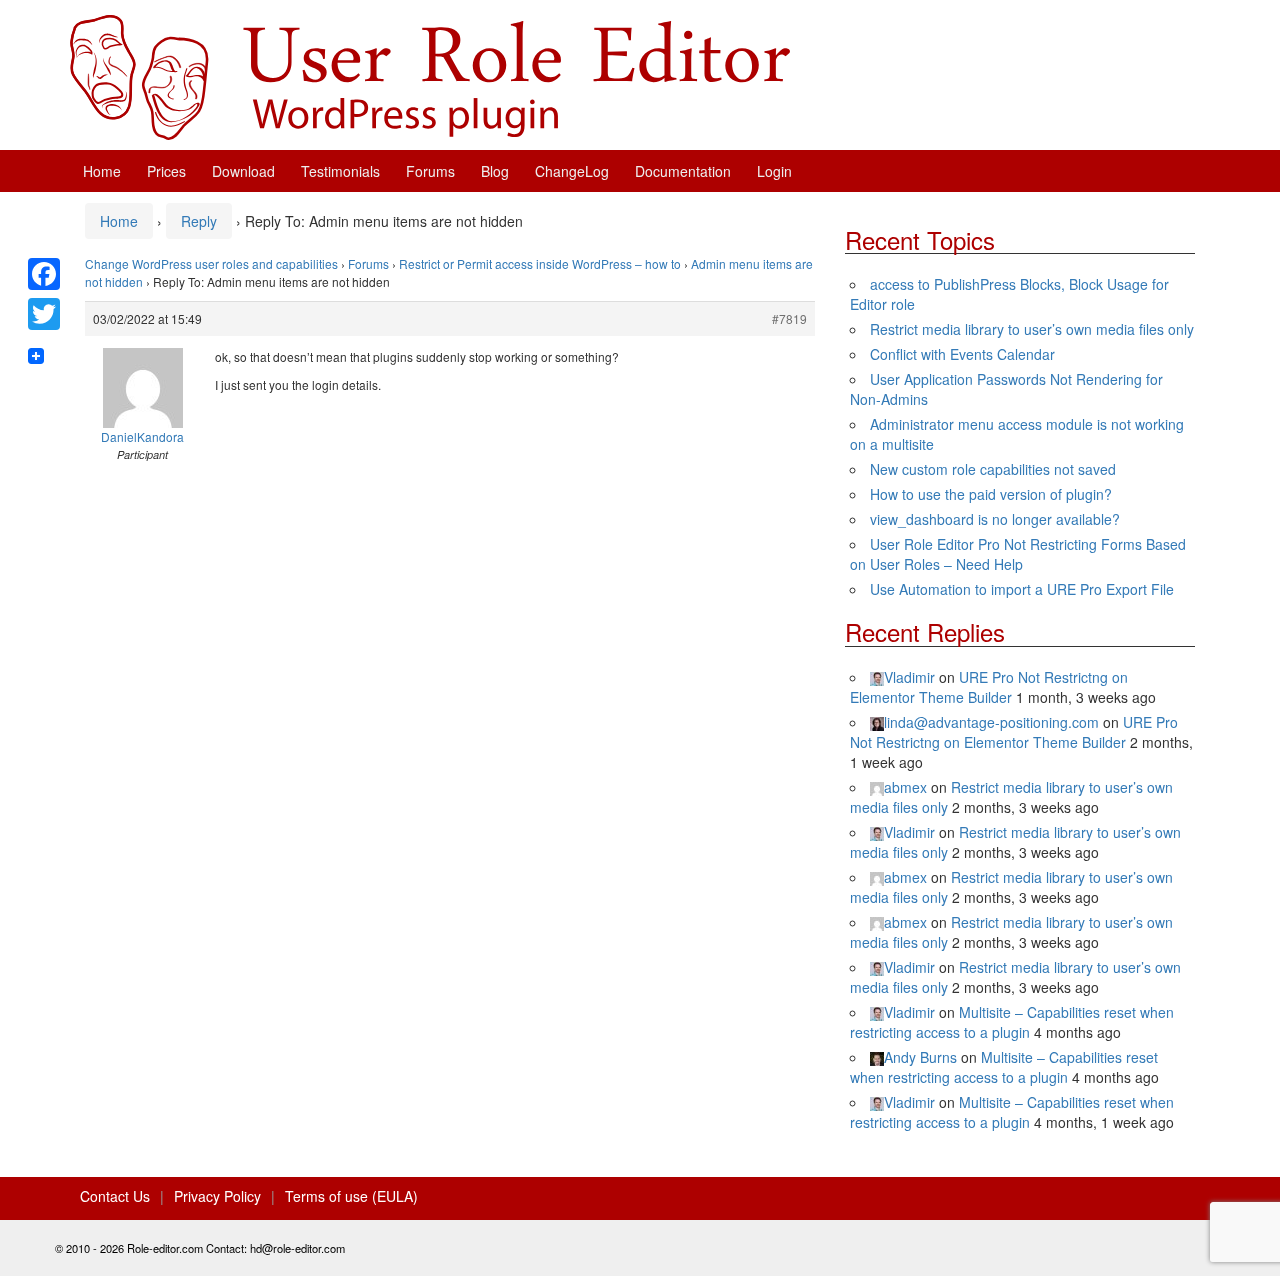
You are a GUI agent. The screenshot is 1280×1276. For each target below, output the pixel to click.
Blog (495, 171)
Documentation (683, 171)
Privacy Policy (217, 1196)
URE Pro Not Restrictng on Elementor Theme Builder (989, 687)
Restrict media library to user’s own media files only (1032, 329)
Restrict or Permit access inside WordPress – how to (540, 263)
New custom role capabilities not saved (993, 469)
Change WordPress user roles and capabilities (211, 263)
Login (774, 171)
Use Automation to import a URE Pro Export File (1022, 589)
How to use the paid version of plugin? (991, 494)
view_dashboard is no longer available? (995, 519)
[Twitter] (44, 314)
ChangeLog (572, 171)
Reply (199, 221)
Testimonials (340, 171)
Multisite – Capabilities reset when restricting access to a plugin (1012, 1022)
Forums (430, 171)
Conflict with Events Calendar (962, 354)
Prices (166, 171)
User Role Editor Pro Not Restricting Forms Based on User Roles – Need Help (1018, 554)
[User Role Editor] (430, 75)
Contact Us (115, 1196)
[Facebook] (44, 274)
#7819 (789, 318)
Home (102, 171)
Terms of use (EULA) (351, 1196)
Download (243, 171)
